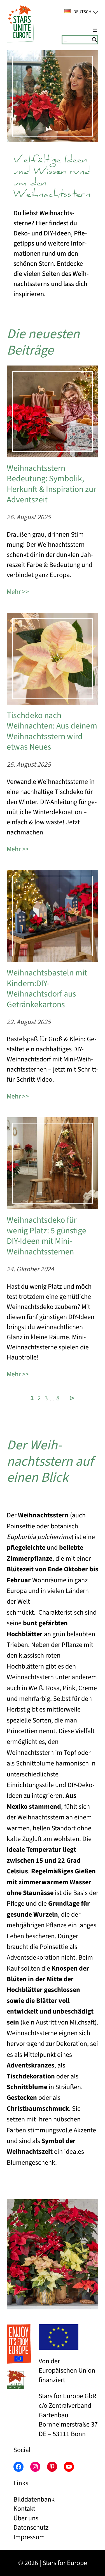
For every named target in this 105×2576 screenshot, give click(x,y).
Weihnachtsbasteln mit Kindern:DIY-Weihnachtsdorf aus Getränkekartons (47, 989)
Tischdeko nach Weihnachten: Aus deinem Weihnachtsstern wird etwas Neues (52, 731)
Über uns (26, 2518)
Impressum (29, 2537)
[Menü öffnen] (95, 30)
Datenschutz (31, 2528)
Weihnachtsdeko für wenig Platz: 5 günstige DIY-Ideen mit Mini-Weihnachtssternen (46, 1236)
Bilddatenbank (34, 2499)
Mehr (14, 592)
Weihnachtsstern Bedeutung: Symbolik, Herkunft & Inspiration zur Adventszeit (51, 484)
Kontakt (24, 2509)
